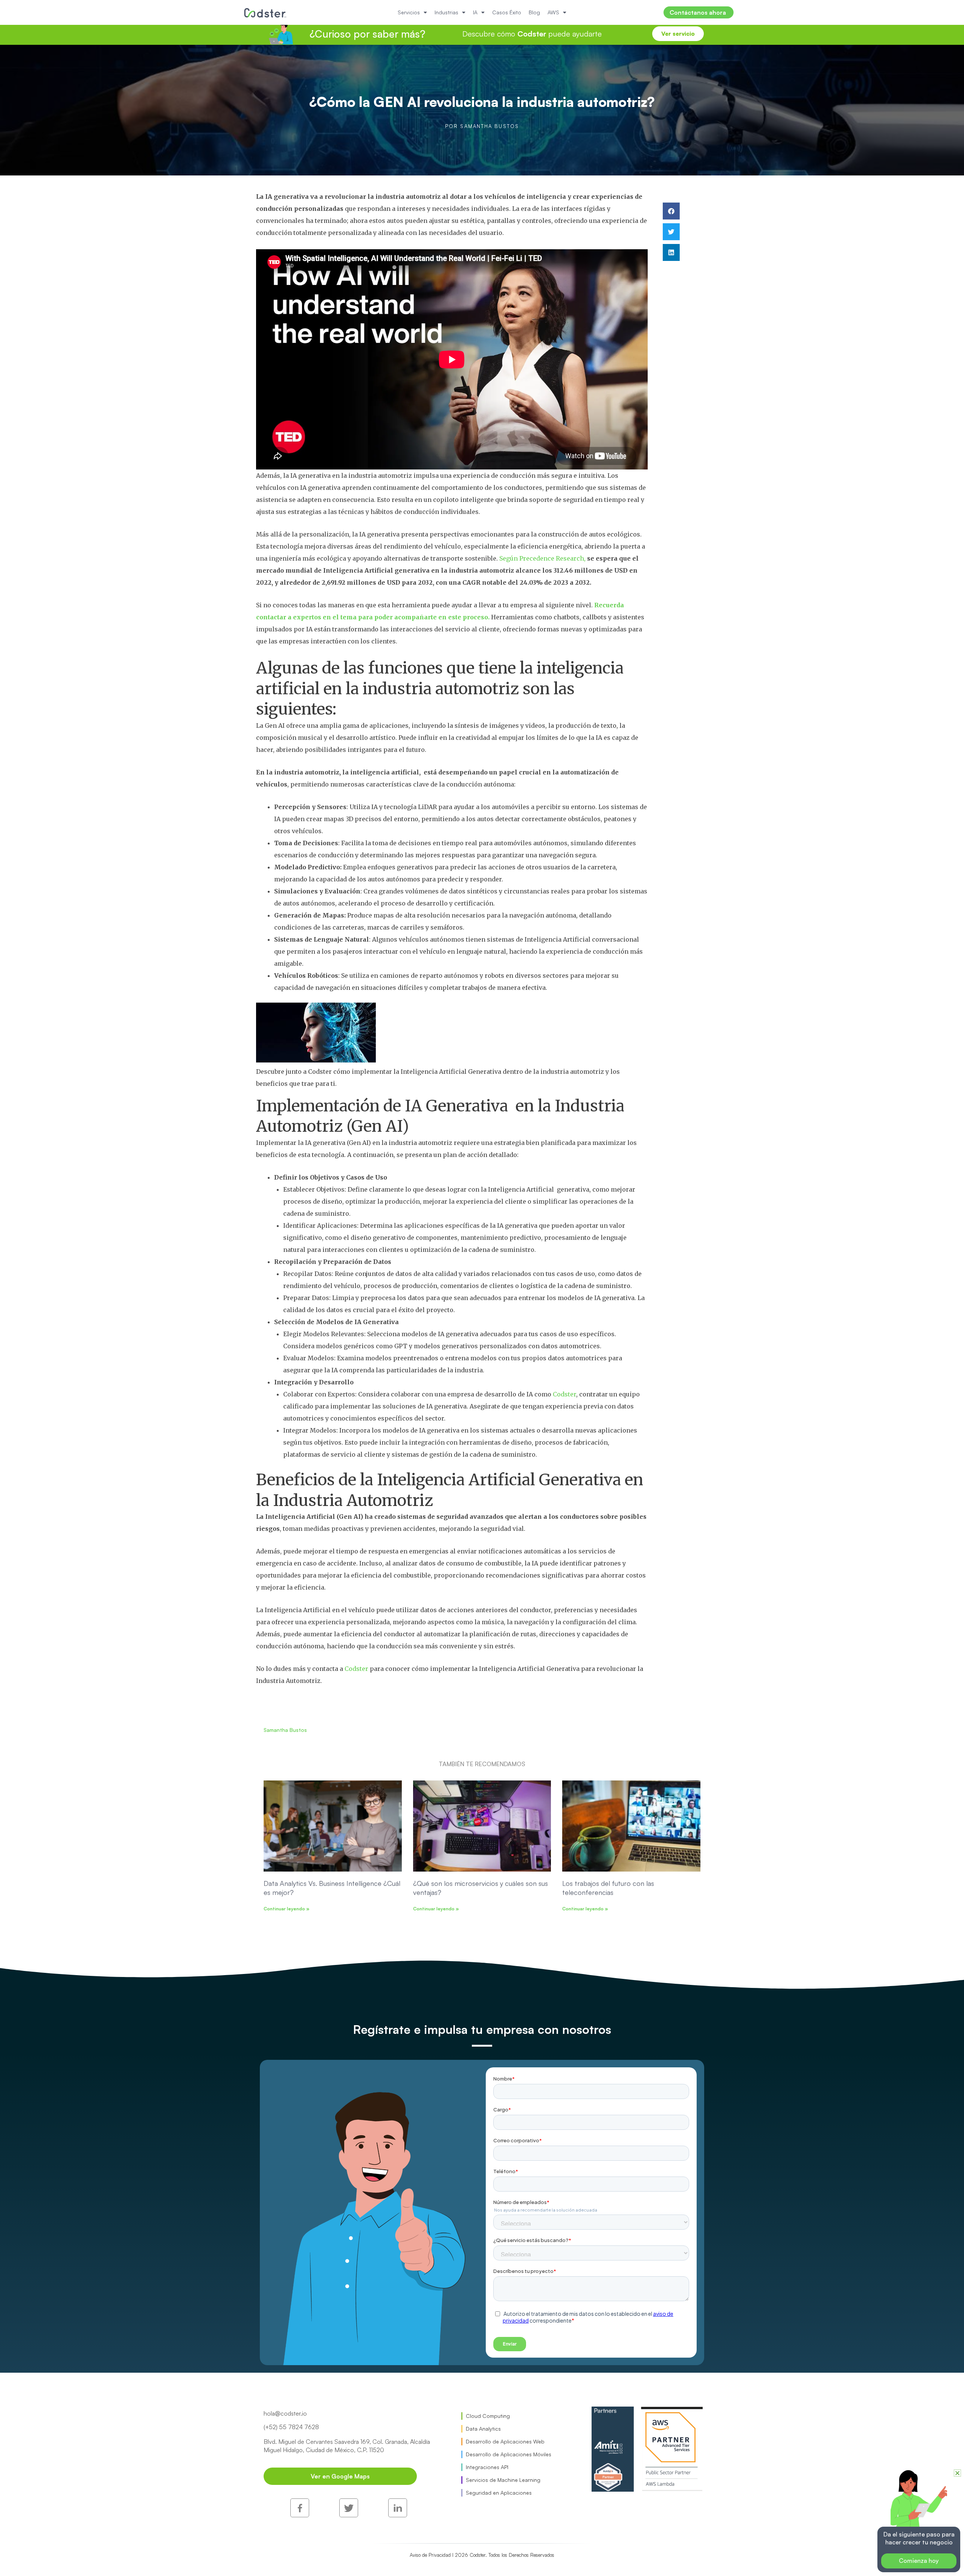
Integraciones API (487, 2467)
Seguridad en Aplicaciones (499, 2493)
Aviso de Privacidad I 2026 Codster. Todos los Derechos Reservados (482, 2555)
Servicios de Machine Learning (503, 2480)
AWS (553, 12)
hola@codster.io (285, 2413)
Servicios (409, 12)
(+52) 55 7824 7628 (291, 2427)
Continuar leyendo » (287, 1909)
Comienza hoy (919, 2561)
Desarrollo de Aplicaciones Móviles (509, 2454)
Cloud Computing (488, 2416)
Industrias (446, 12)
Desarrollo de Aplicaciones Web (505, 2441)
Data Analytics (483, 2429)
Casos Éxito (507, 12)
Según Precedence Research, (543, 558)
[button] (671, 211)
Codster (564, 1394)
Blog (534, 12)
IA (475, 12)
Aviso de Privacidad (436, 2528)
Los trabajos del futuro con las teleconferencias (608, 1888)
